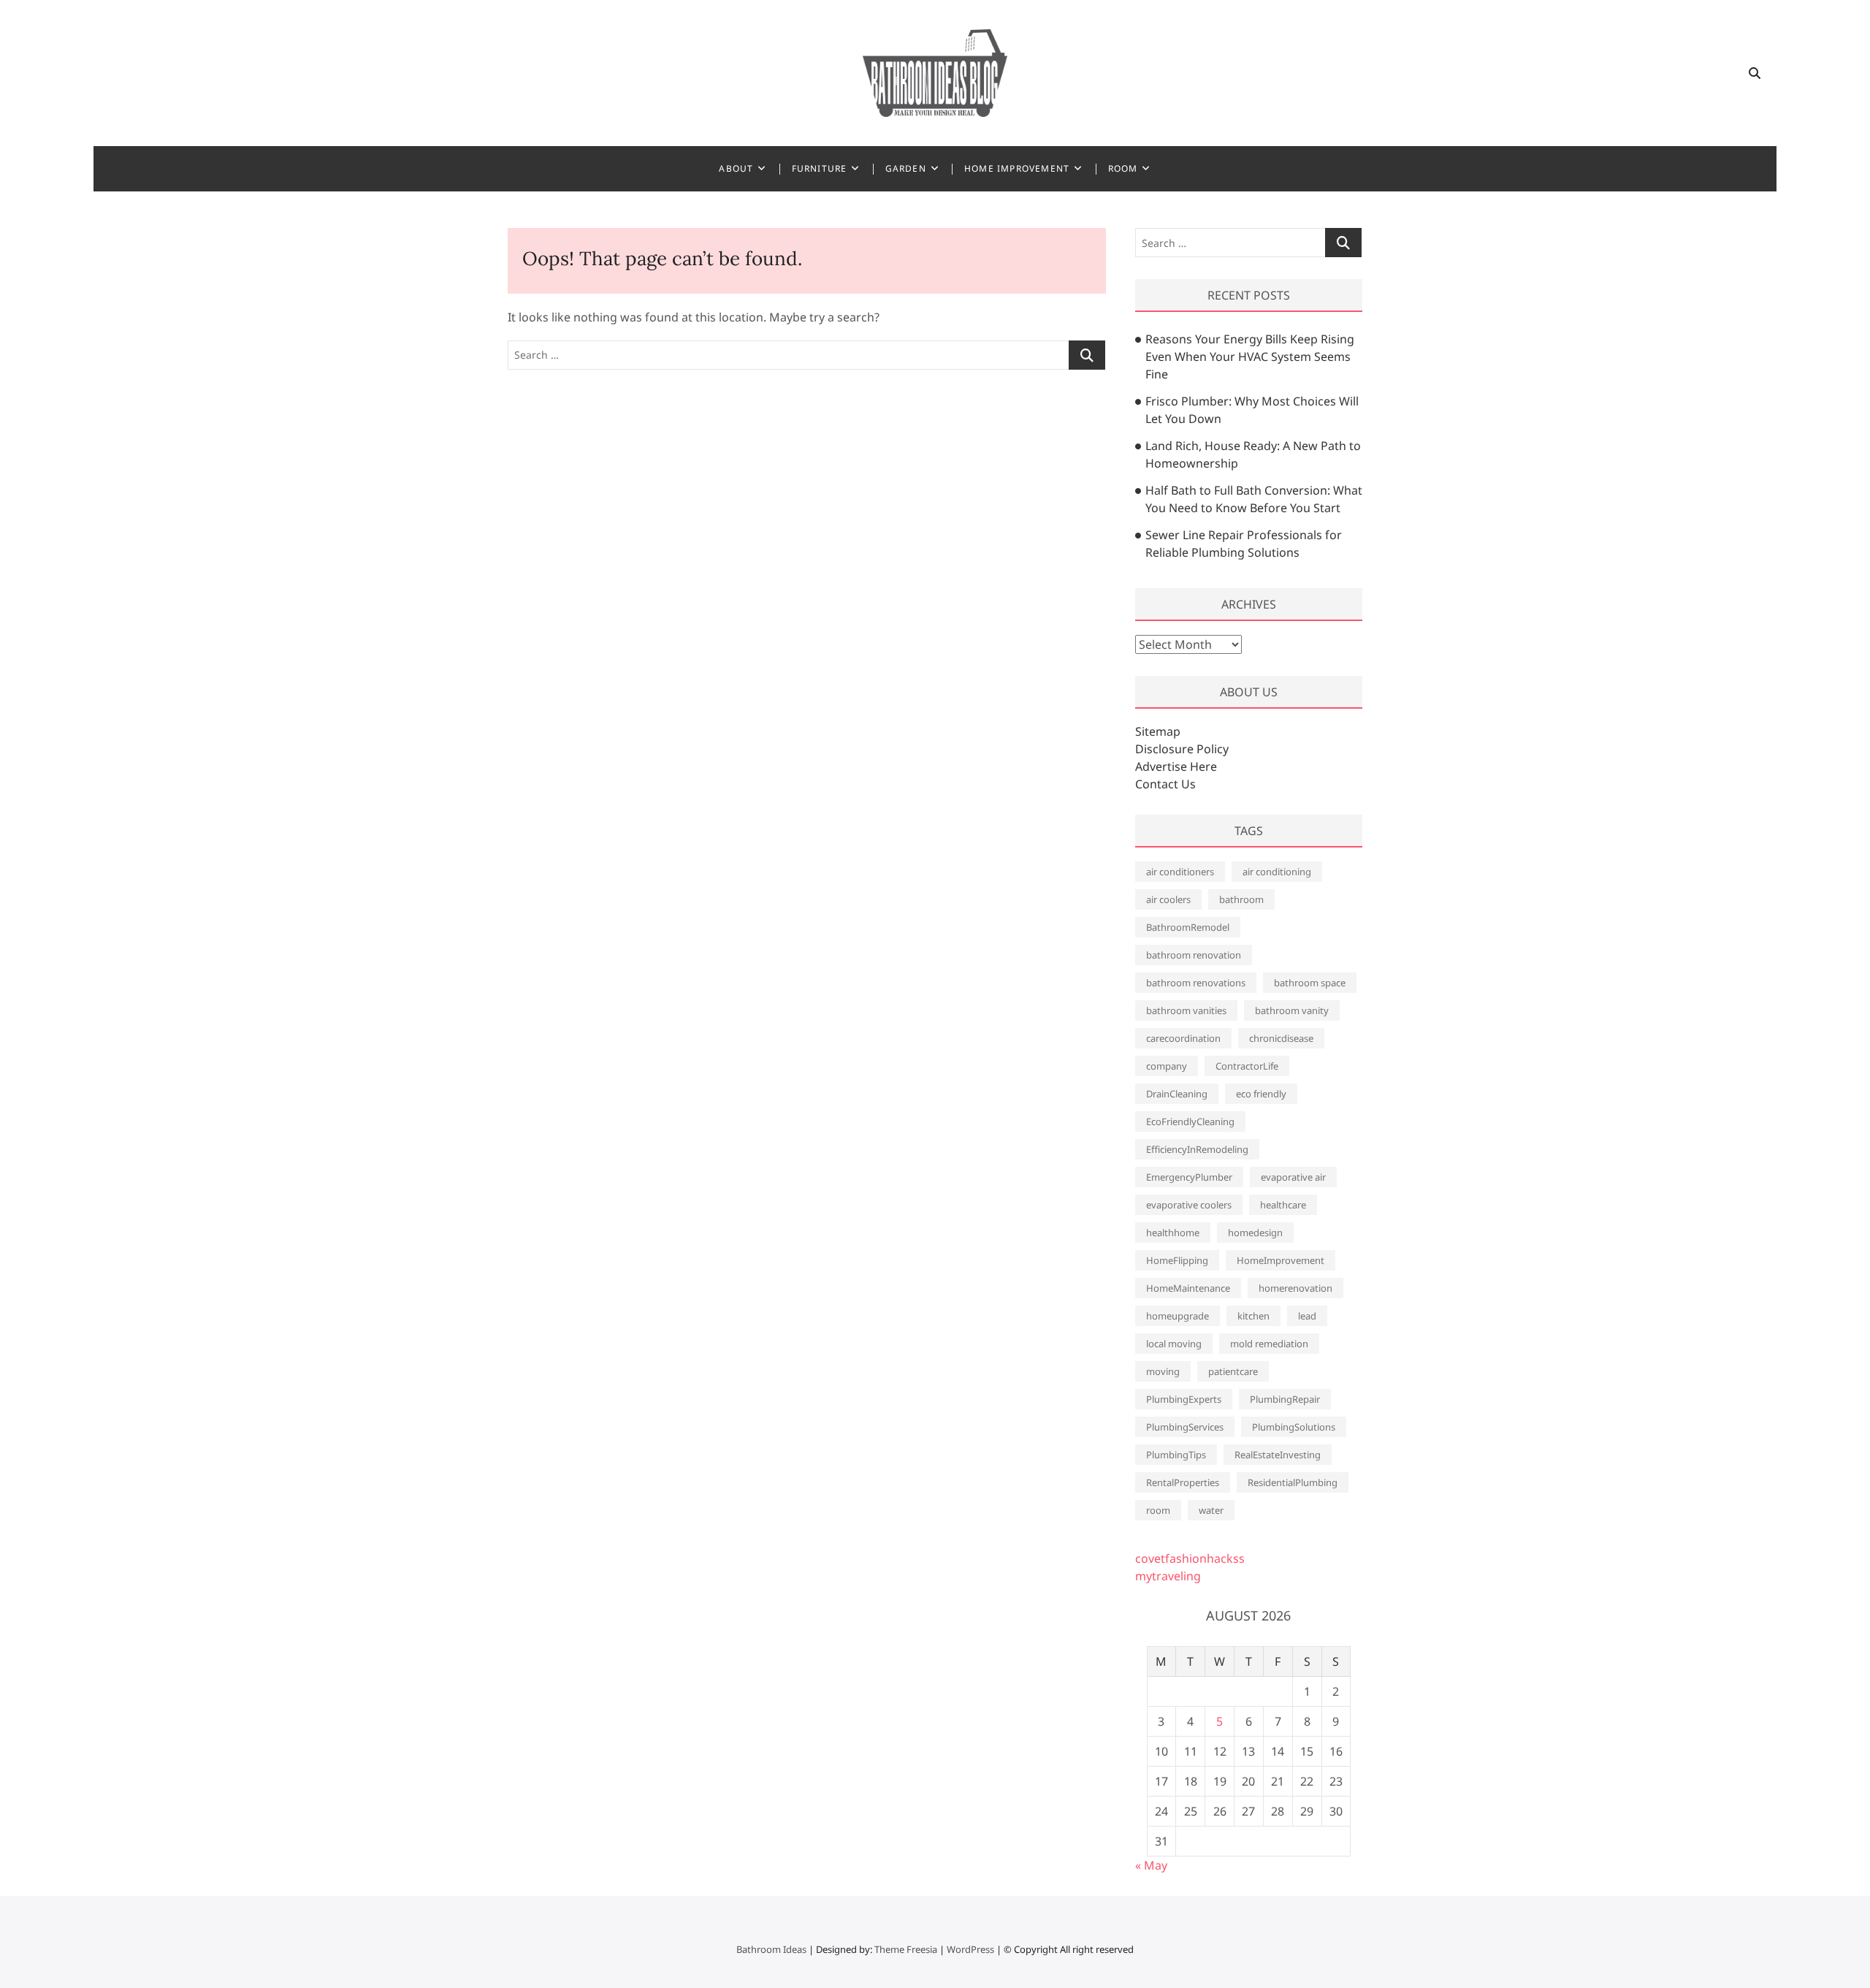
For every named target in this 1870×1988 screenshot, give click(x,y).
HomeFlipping (1177, 1260)
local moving (1174, 1344)
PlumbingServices (1185, 1427)
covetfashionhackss (1190, 1558)
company (1167, 1066)
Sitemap (1158, 731)
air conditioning (1277, 872)
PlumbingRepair (1285, 1399)
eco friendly (1261, 1094)
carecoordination (1183, 1038)
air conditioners (1180, 872)
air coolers (1168, 899)
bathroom (1241, 899)
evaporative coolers (1189, 1205)
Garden (906, 168)
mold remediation (1269, 1344)
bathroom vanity (1292, 1010)
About (736, 168)
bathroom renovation (1194, 955)
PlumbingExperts (1184, 1399)
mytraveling (1168, 1576)
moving (1163, 1371)
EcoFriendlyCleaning (1190, 1121)
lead (1307, 1316)
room (1158, 1510)
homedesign (1255, 1233)
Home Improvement (1017, 168)
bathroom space (1310, 983)
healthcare (1283, 1205)
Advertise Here (1176, 766)
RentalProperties (1183, 1482)
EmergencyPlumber (1189, 1177)
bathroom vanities (1186, 1010)
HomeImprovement (1281, 1260)
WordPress (970, 1949)
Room (1123, 168)
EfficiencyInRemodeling (1197, 1149)
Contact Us (1165, 784)
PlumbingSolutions (1294, 1427)
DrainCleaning (1177, 1094)
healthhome (1173, 1233)
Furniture (820, 168)
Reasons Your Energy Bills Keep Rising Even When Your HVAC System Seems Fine (1250, 357)
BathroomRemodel (1188, 927)
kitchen (1253, 1316)
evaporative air (1293, 1177)
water (1211, 1510)
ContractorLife (1247, 1066)
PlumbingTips (1176, 1455)
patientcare (1233, 1371)
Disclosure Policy (1182, 749)
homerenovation (1295, 1288)
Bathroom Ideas (771, 1949)
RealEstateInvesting (1278, 1455)
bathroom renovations (1196, 983)
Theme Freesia (906, 1949)
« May (1151, 1865)
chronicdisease (1281, 1038)
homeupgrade (1178, 1316)
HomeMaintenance (1188, 1288)
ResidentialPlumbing (1293, 1482)
